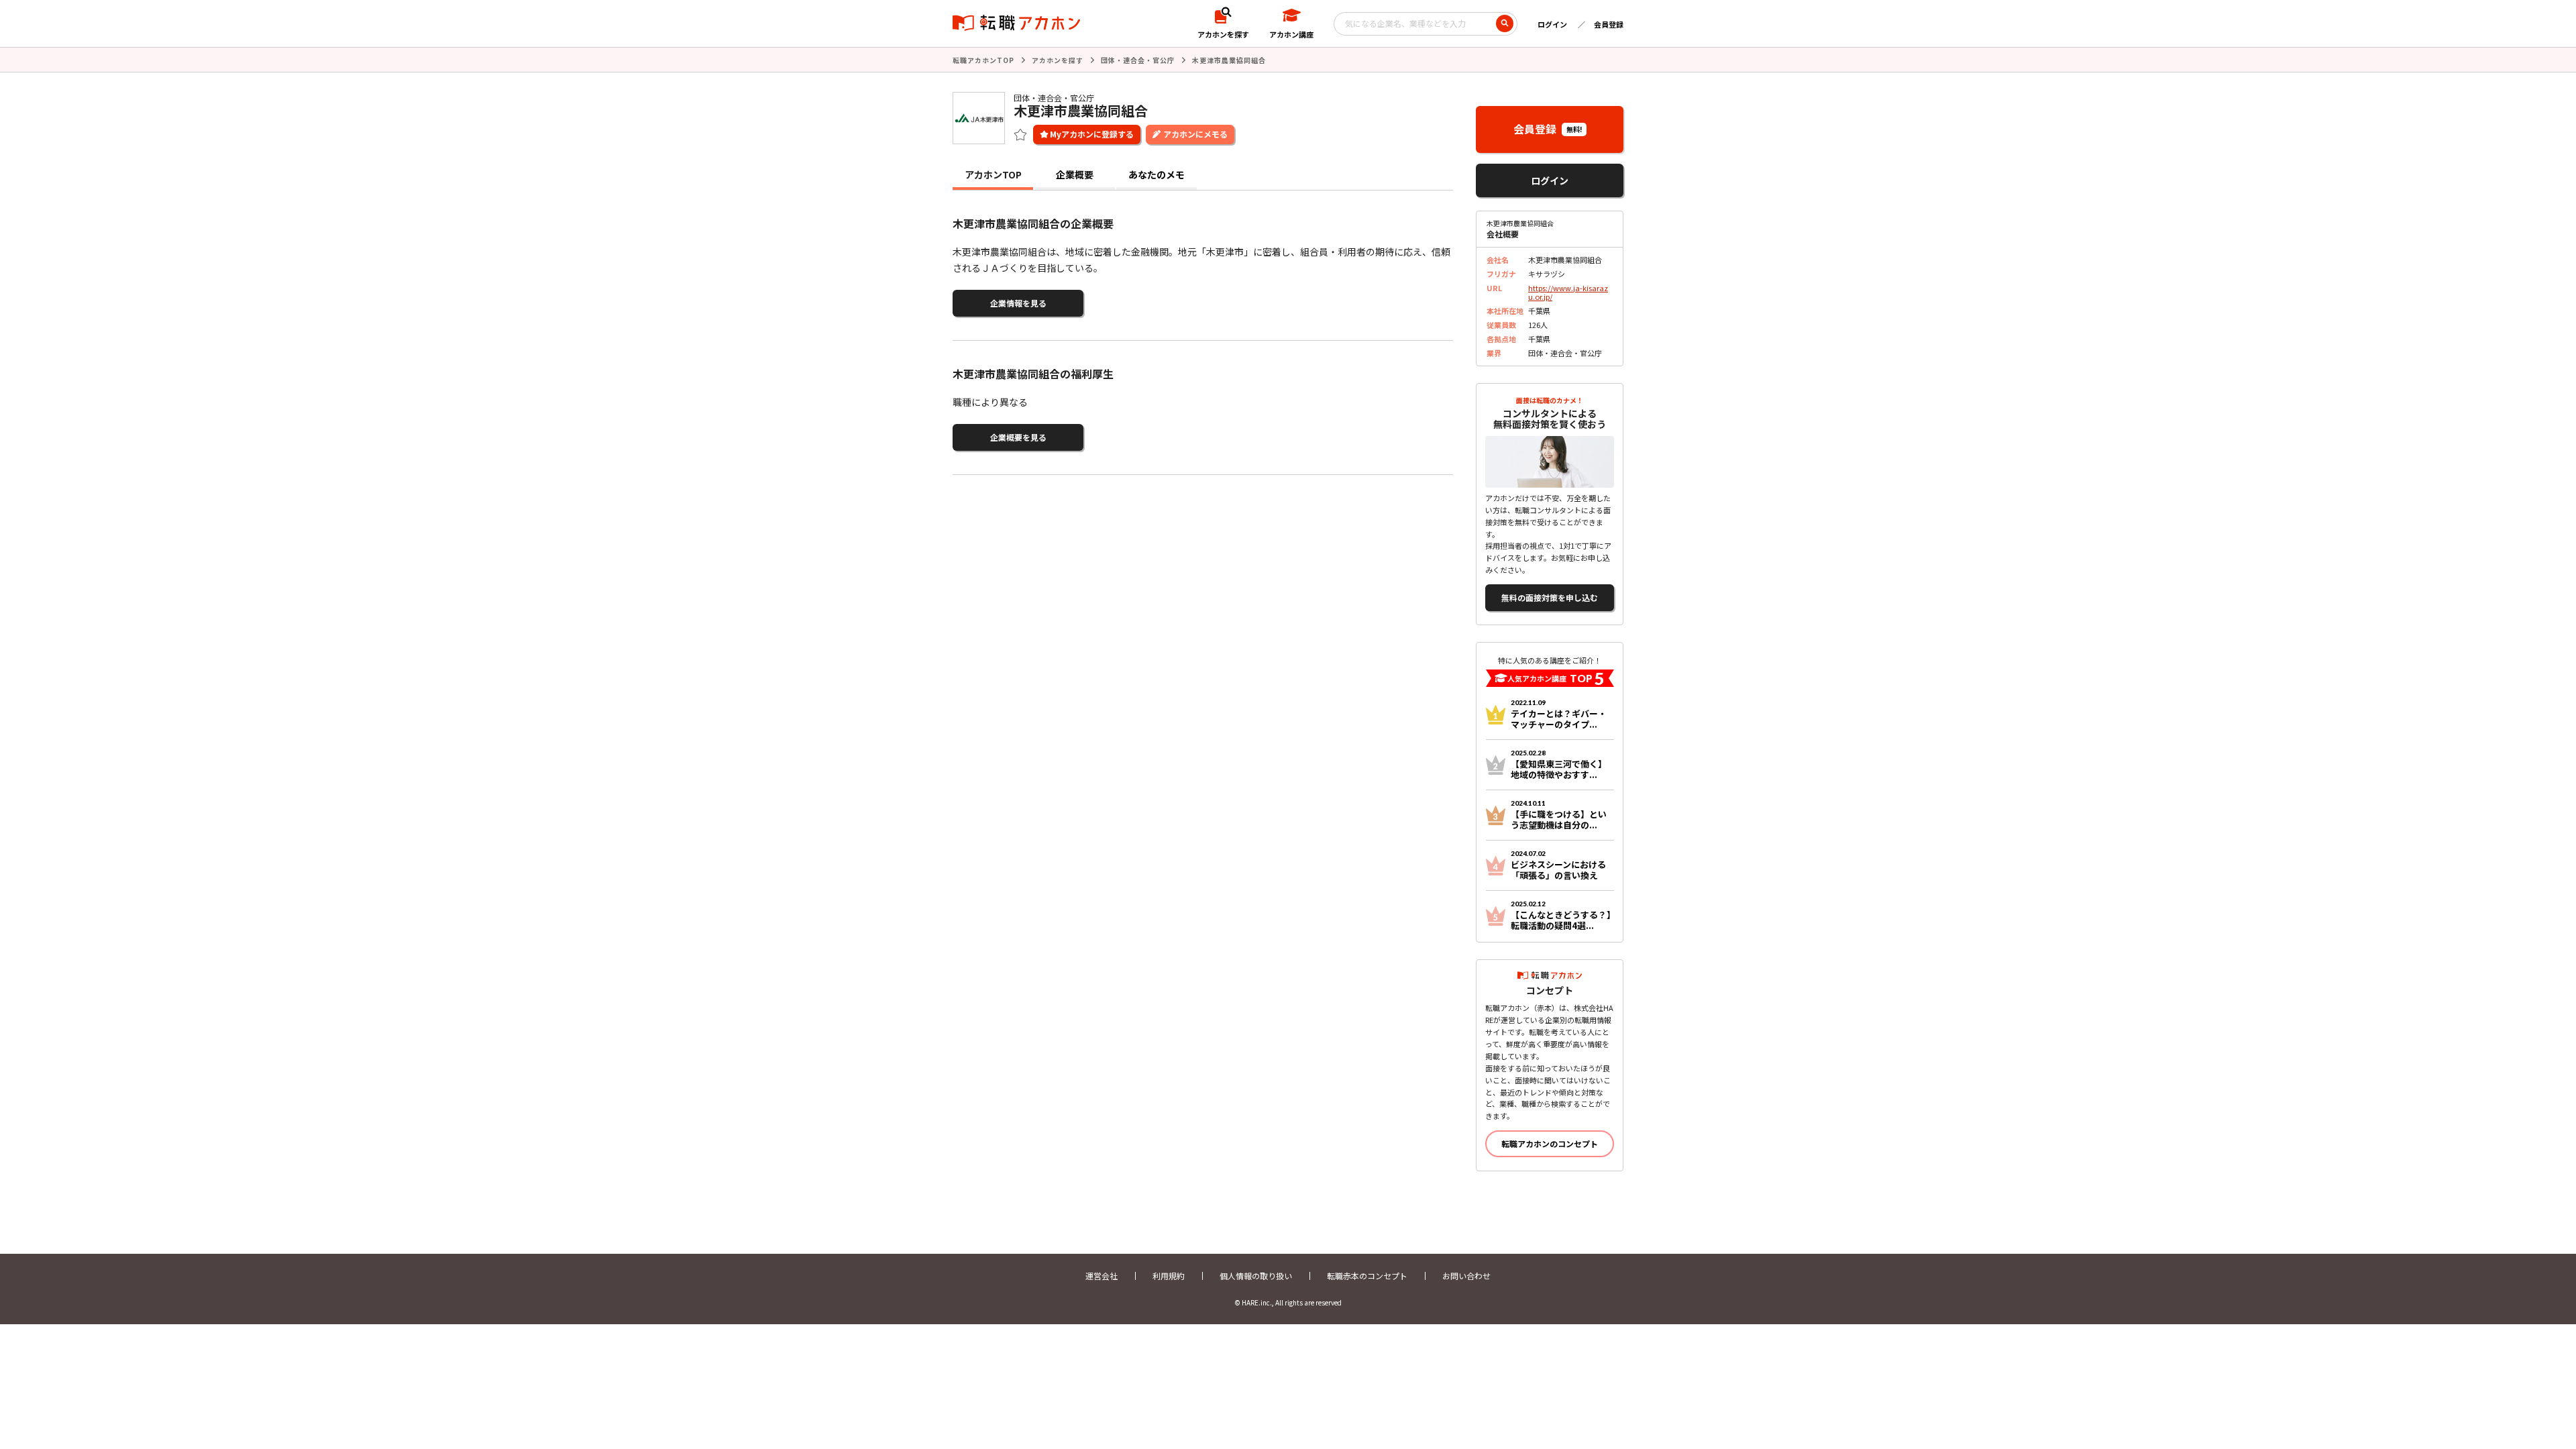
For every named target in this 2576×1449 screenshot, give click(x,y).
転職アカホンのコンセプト (1550, 1143)
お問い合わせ (1466, 1276)
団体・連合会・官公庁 (1138, 60)
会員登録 (1609, 24)
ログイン (1552, 24)
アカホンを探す (1058, 60)
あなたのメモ (1157, 174)
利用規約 (1169, 1276)
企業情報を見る (1018, 303)
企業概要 (1075, 174)
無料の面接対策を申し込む (1550, 597)
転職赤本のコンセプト (1367, 1276)
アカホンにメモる (1195, 134)
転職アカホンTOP (983, 60)
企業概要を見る (1018, 437)
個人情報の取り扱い (1256, 1276)
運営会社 (1102, 1276)
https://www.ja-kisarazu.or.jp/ (1568, 292)
